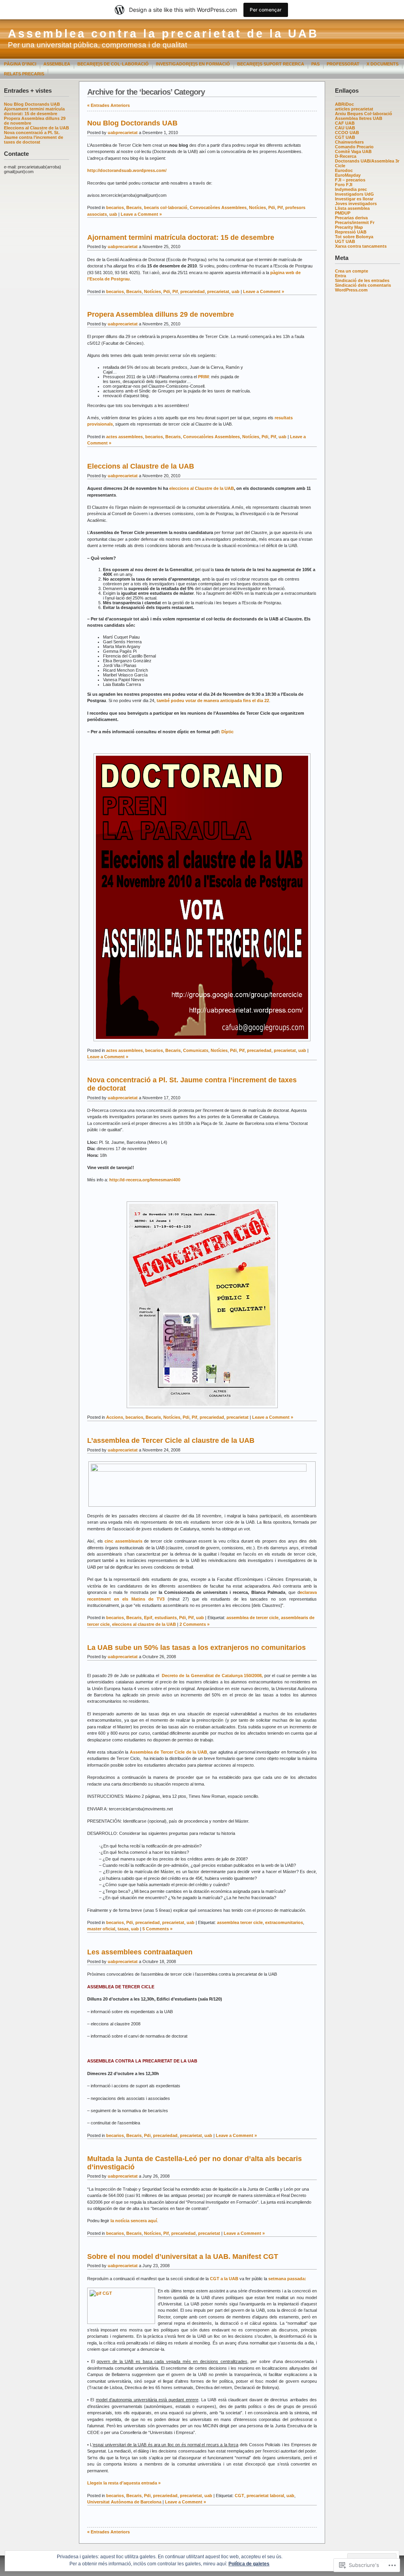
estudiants (166, 1618)
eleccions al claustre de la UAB (144, 1624)
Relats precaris (24, 74)
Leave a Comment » (141, 214)
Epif (148, 1618)
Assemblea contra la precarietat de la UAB (163, 34)
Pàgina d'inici (20, 64)
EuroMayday (348, 175)
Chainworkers (349, 142)
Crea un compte (352, 271)
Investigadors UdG (354, 194)
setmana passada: (287, 2279)
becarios (115, 207)
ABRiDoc (344, 104)
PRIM (203, 377)
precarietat (218, 291)
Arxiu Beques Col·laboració (364, 114)
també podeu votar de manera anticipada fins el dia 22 (213, 701)
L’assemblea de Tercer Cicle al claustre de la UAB (171, 1440)
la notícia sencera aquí (134, 2221)
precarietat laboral (265, 2496)
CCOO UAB (347, 133)
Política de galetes (249, 2564)
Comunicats (196, 1050)
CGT (239, 2496)
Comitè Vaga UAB (353, 151)
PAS (315, 64)
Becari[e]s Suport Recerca (271, 64)
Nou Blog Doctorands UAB (32, 104)
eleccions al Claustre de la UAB (202, 488)
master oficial (101, 1929)
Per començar (266, 10)
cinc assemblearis (123, 1541)
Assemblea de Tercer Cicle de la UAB (168, 1752)
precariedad (193, 291)
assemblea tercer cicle (240, 1922)
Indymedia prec (351, 189)
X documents (382, 64)
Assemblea (57, 64)
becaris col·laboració (166, 207)
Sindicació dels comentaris (363, 285)
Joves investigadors (356, 204)
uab (113, 214)
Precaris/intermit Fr (355, 222)
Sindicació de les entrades (362, 280)
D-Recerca (346, 156)
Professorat (343, 64)
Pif (280, 207)
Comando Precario (354, 147)
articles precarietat (354, 109)
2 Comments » (195, 1624)
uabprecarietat (123, 133)
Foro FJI (344, 185)
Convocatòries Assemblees (218, 207)
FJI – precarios (350, 180)
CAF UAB (345, 123)
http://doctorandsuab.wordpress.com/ (127, 170)
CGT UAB (345, 137)
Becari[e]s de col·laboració (113, 64)
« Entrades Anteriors (108, 105)
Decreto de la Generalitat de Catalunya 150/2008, (212, 1676)
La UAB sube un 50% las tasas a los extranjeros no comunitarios (196, 1648)
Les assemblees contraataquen (140, 1952)
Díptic (227, 732)
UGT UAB (345, 241)
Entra (340, 276)
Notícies (257, 207)
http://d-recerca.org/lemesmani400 (145, 1180)
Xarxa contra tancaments (361, 246)
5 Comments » (157, 1929)
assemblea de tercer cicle (252, 1618)
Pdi (272, 207)
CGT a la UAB (225, 2279)
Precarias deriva (351, 218)
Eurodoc (344, 170)
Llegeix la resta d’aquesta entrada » (124, 2483)
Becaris (134, 207)
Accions (115, 1417)
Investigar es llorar (354, 199)
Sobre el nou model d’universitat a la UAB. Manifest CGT (183, 2257)
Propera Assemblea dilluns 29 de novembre (161, 314)
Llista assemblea (352, 208)
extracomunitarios (284, 1922)
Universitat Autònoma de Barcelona (124, 2502)
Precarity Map (349, 227)
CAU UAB (345, 128)
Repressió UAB (351, 232)
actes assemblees (124, 437)
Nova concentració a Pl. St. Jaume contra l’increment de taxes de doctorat (34, 137)
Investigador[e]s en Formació (193, 64)
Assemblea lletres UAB (359, 118)
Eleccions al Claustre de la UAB (36, 128)
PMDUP (343, 213)
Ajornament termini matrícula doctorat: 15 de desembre (34, 111)
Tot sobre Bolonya (354, 237)
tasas (123, 1929)
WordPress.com (351, 290)
